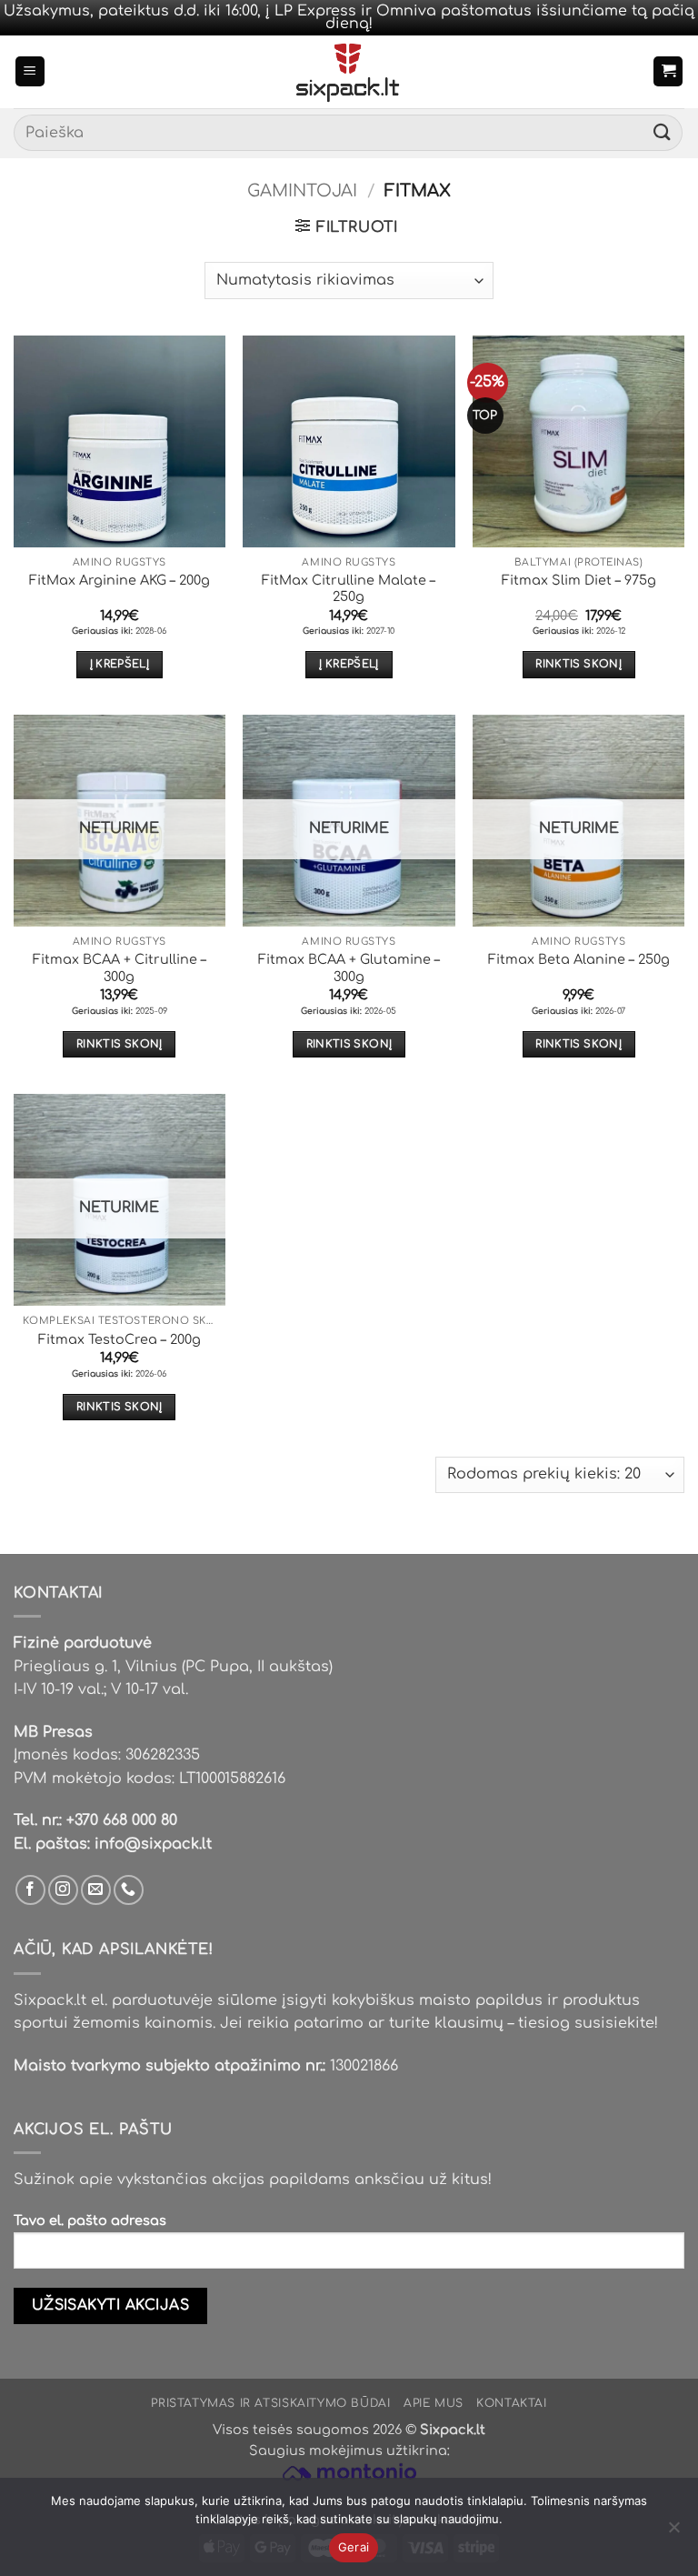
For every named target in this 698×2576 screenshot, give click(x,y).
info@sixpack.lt (153, 1844)
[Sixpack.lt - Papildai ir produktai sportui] (349, 72)
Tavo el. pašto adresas (90, 2220)
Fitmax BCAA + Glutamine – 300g (349, 968)
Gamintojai (302, 191)
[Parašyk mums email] (96, 1890)
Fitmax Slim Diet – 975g (579, 580)
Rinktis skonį (578, 664)
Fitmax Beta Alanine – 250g (579, 959)
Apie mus (434, 2403)
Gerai (354, 2547)
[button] (30, 71)
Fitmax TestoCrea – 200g (120, 1339)
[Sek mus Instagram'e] (63, 1890)
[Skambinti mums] (129, 1890)
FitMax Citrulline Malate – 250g (349, 589)
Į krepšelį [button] (120, 664)
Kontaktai (512, 2403)
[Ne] (673, 2532)
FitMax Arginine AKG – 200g (120, 580)
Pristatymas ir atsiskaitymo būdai (270, 2403)
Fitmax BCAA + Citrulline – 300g (120, 968)
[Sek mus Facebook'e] (30, 1890)
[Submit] (663, 133)
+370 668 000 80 (122, 1820)
